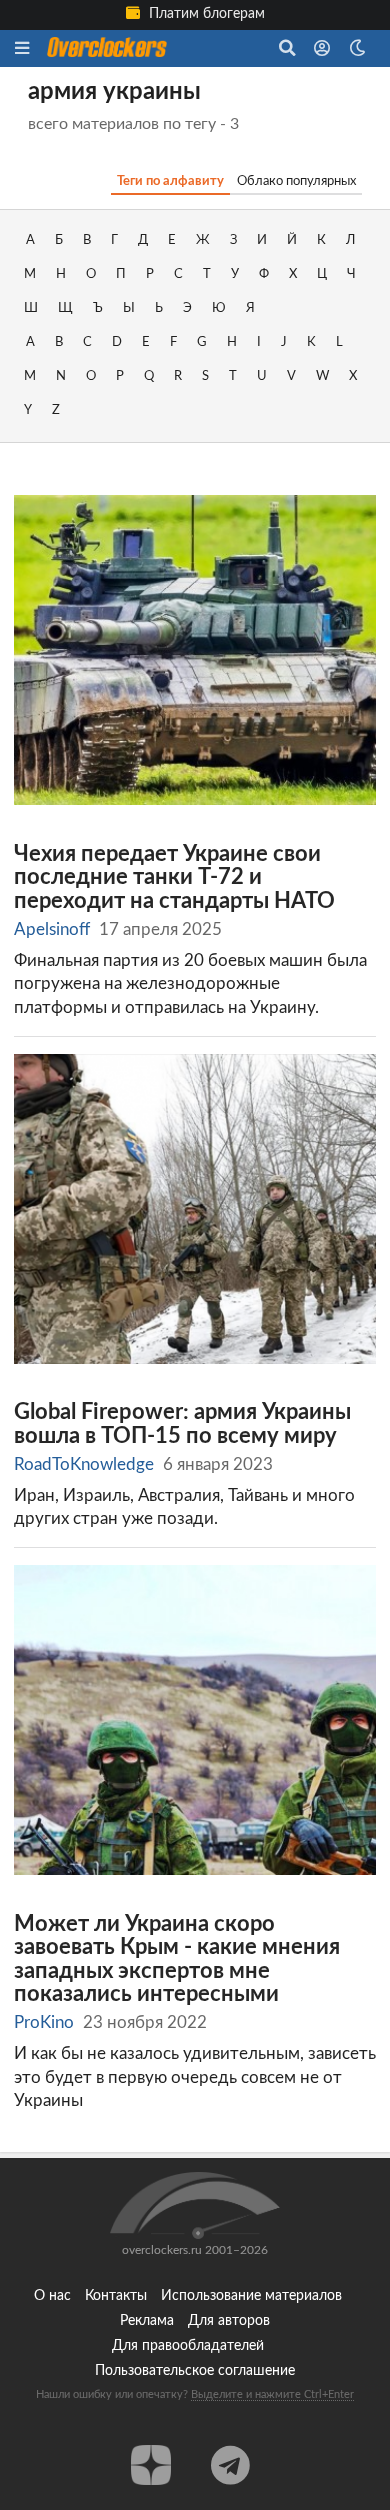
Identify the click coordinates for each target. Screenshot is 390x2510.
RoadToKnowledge (84, 1464)
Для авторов (229, 2321)
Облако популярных (296, 181)
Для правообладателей (188, 2346)
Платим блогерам (205, 14)
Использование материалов (251, 2296)
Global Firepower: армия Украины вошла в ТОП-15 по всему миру (182, 1424)
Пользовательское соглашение (195, 2371)
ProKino (44, 2022)
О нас (52, 2296)
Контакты (116, 2296)
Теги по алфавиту (170, 181)
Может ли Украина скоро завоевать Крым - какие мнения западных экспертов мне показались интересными (177, 1960)
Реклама (147, 2321)
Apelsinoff (52, 929)
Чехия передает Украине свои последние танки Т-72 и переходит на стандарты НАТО (174, 878)
